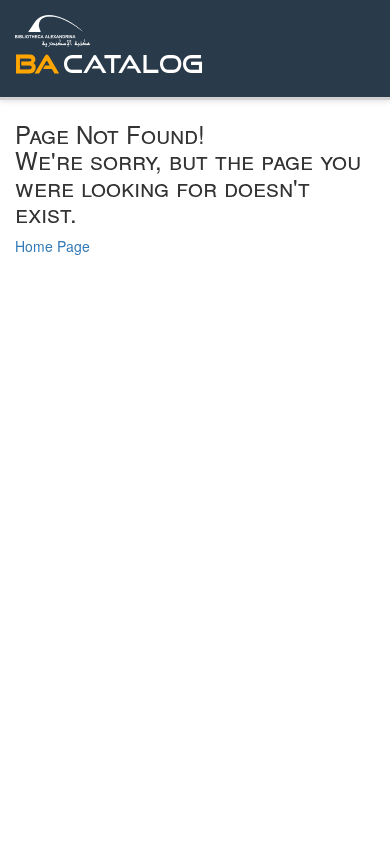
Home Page (52, 246)
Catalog (133, 63)
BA (37, 63)
